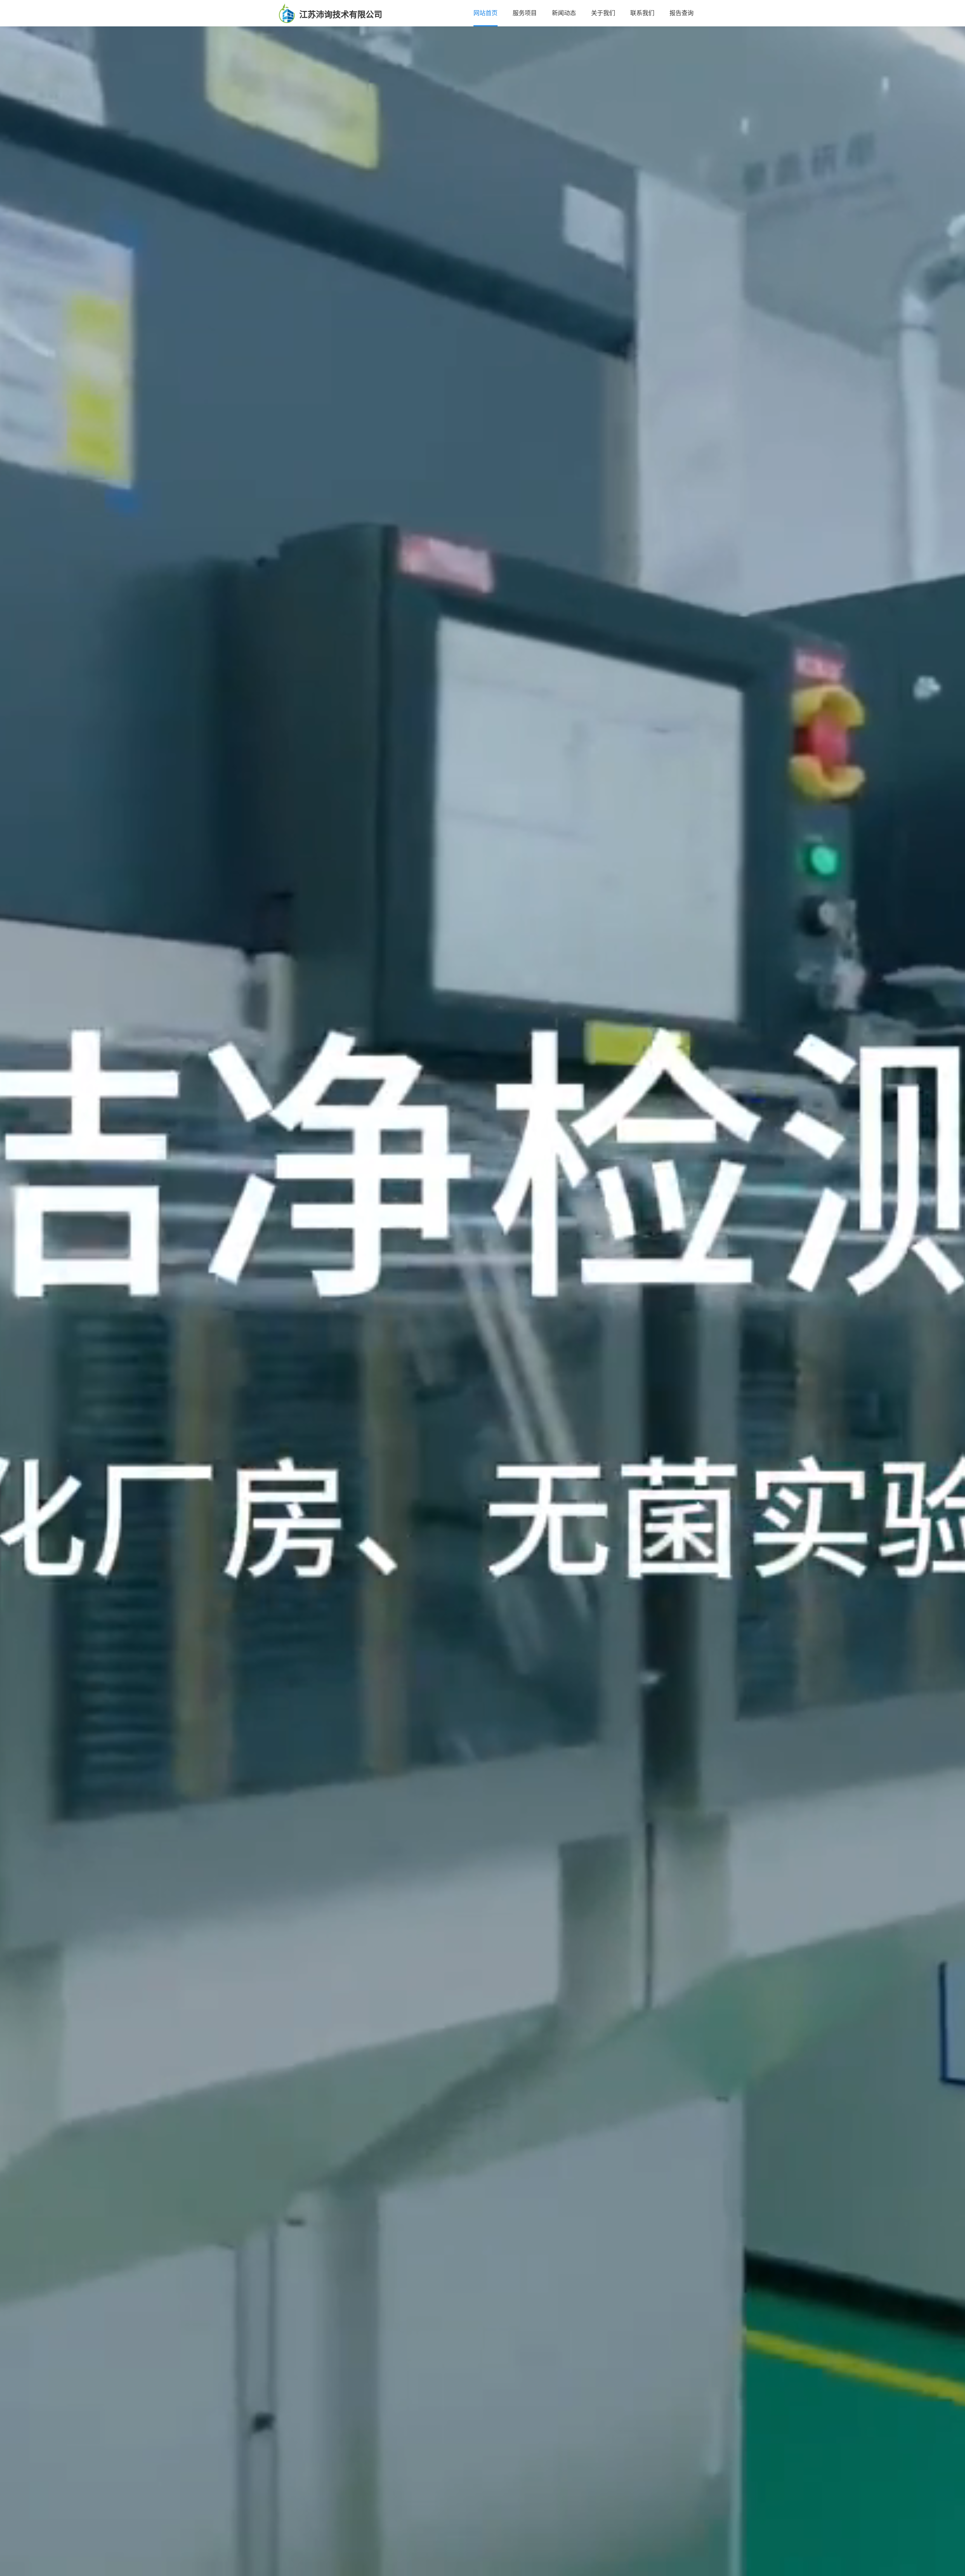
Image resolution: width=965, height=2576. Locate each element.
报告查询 (682, 13)
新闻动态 (564, 13)
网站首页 (486, 13)
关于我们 (603, 13)
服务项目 (525, 13)
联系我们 (642, 13)
